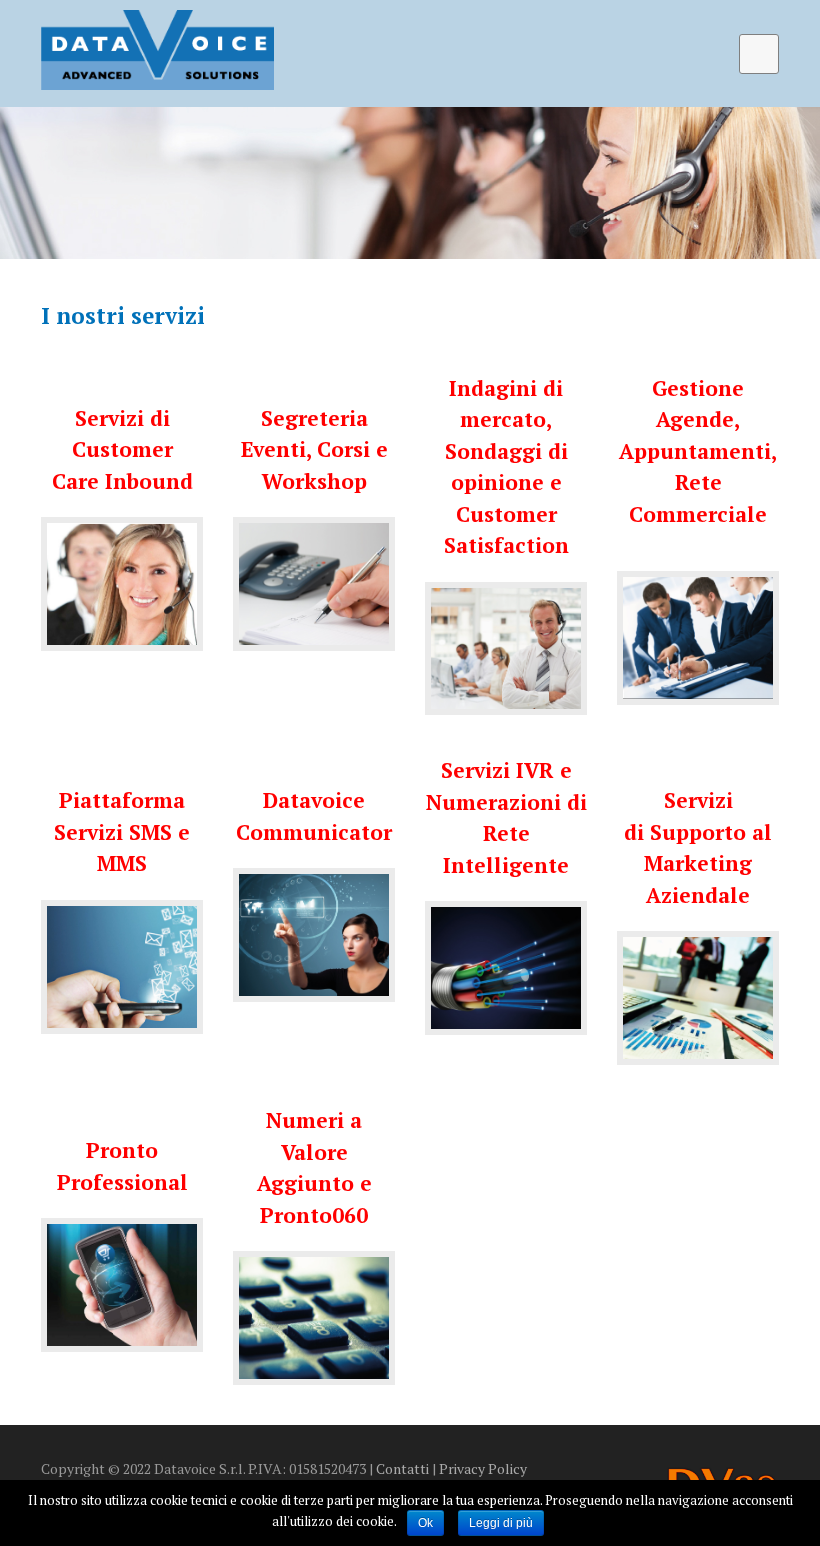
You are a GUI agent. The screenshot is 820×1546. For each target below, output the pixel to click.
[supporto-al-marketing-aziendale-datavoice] (698, 998)
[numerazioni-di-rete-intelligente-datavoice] (506, 968)
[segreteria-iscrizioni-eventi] (314, 584)
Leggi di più (501, 1523)
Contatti (402, 1468)
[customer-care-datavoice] (122, 584)
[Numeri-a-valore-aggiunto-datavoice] (314, 1318)
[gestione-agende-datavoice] (698, 638)
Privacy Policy (483, 1468)
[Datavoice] (157, 50)
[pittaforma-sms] (122, 967)
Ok (425, 1523)
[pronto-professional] (122, 1285)
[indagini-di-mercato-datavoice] (506, 649)
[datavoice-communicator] (314, 935)
